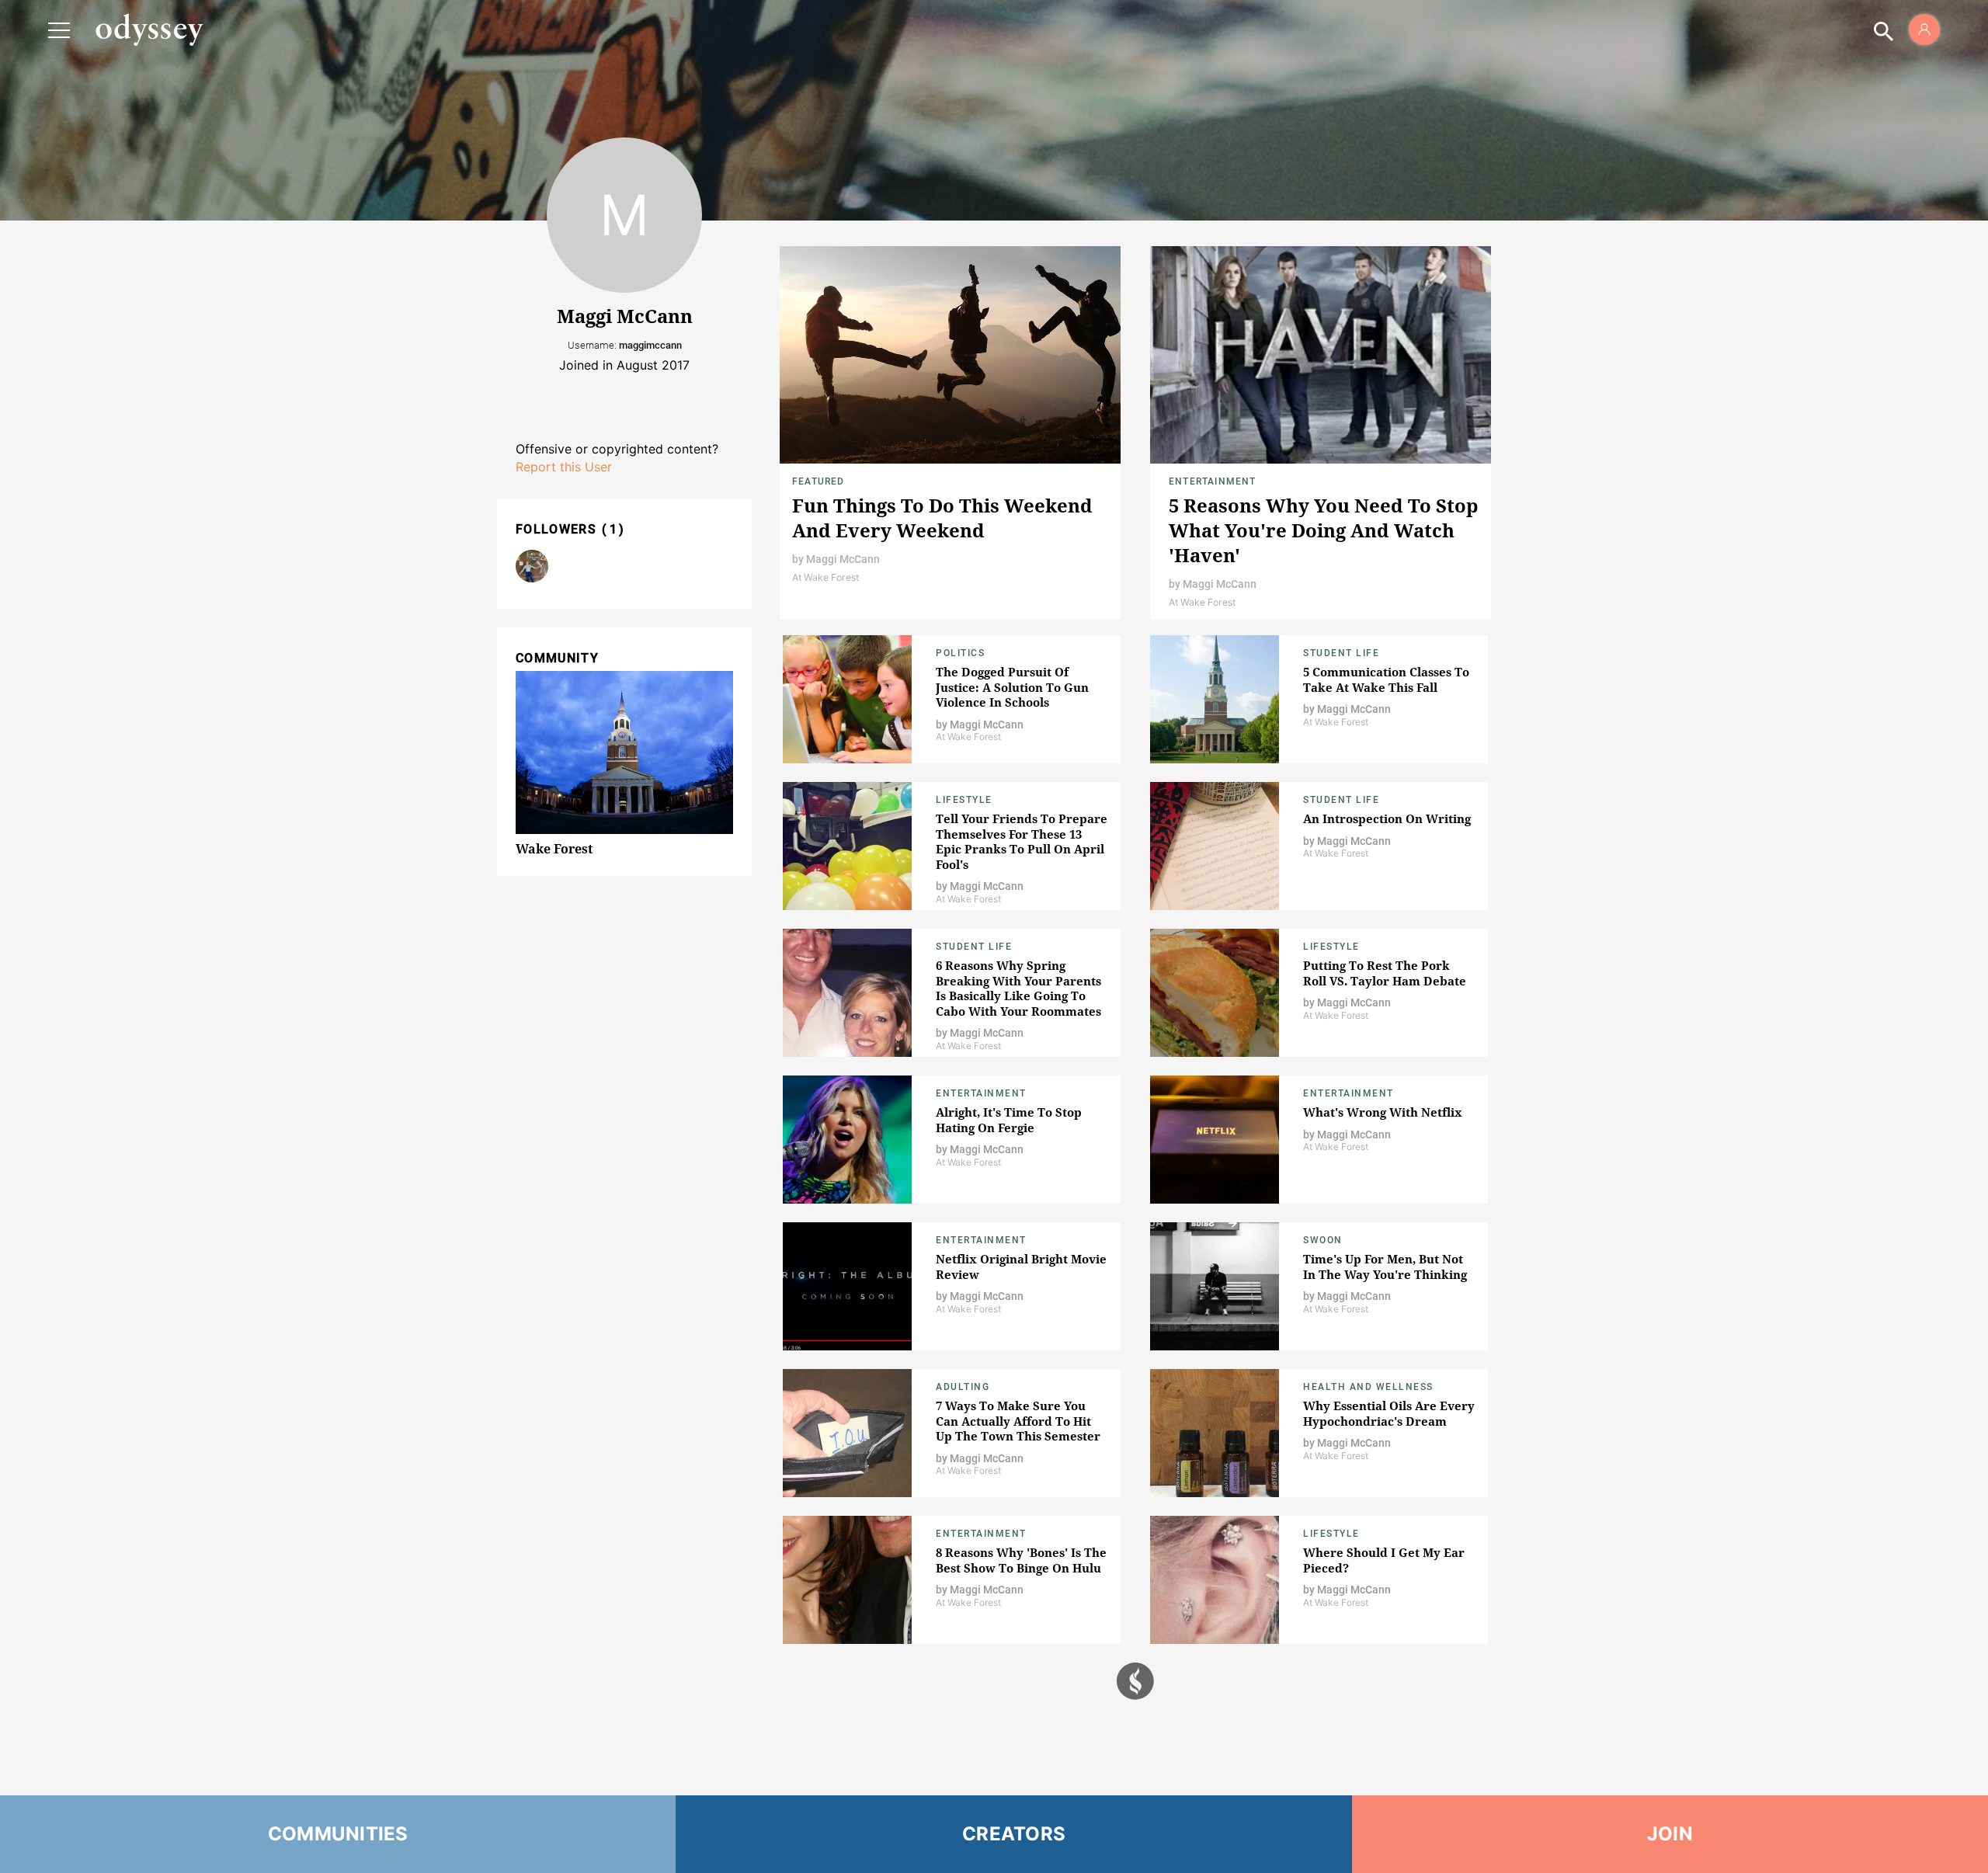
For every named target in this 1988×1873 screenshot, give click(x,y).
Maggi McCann (843, 559)
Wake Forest (554, 849)
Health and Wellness (1368, 1387)
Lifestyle (964, 800)
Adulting (963, 1387)
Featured (818, 481)
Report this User (564, 467)
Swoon (1323, 1240)
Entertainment (1213, 481)
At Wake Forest (825, 577)
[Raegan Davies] (532, 566)
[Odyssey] (149, 30)
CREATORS (1014, 1834)
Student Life (1341, 653)
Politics (960, 653)
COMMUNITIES (338, 1834)
